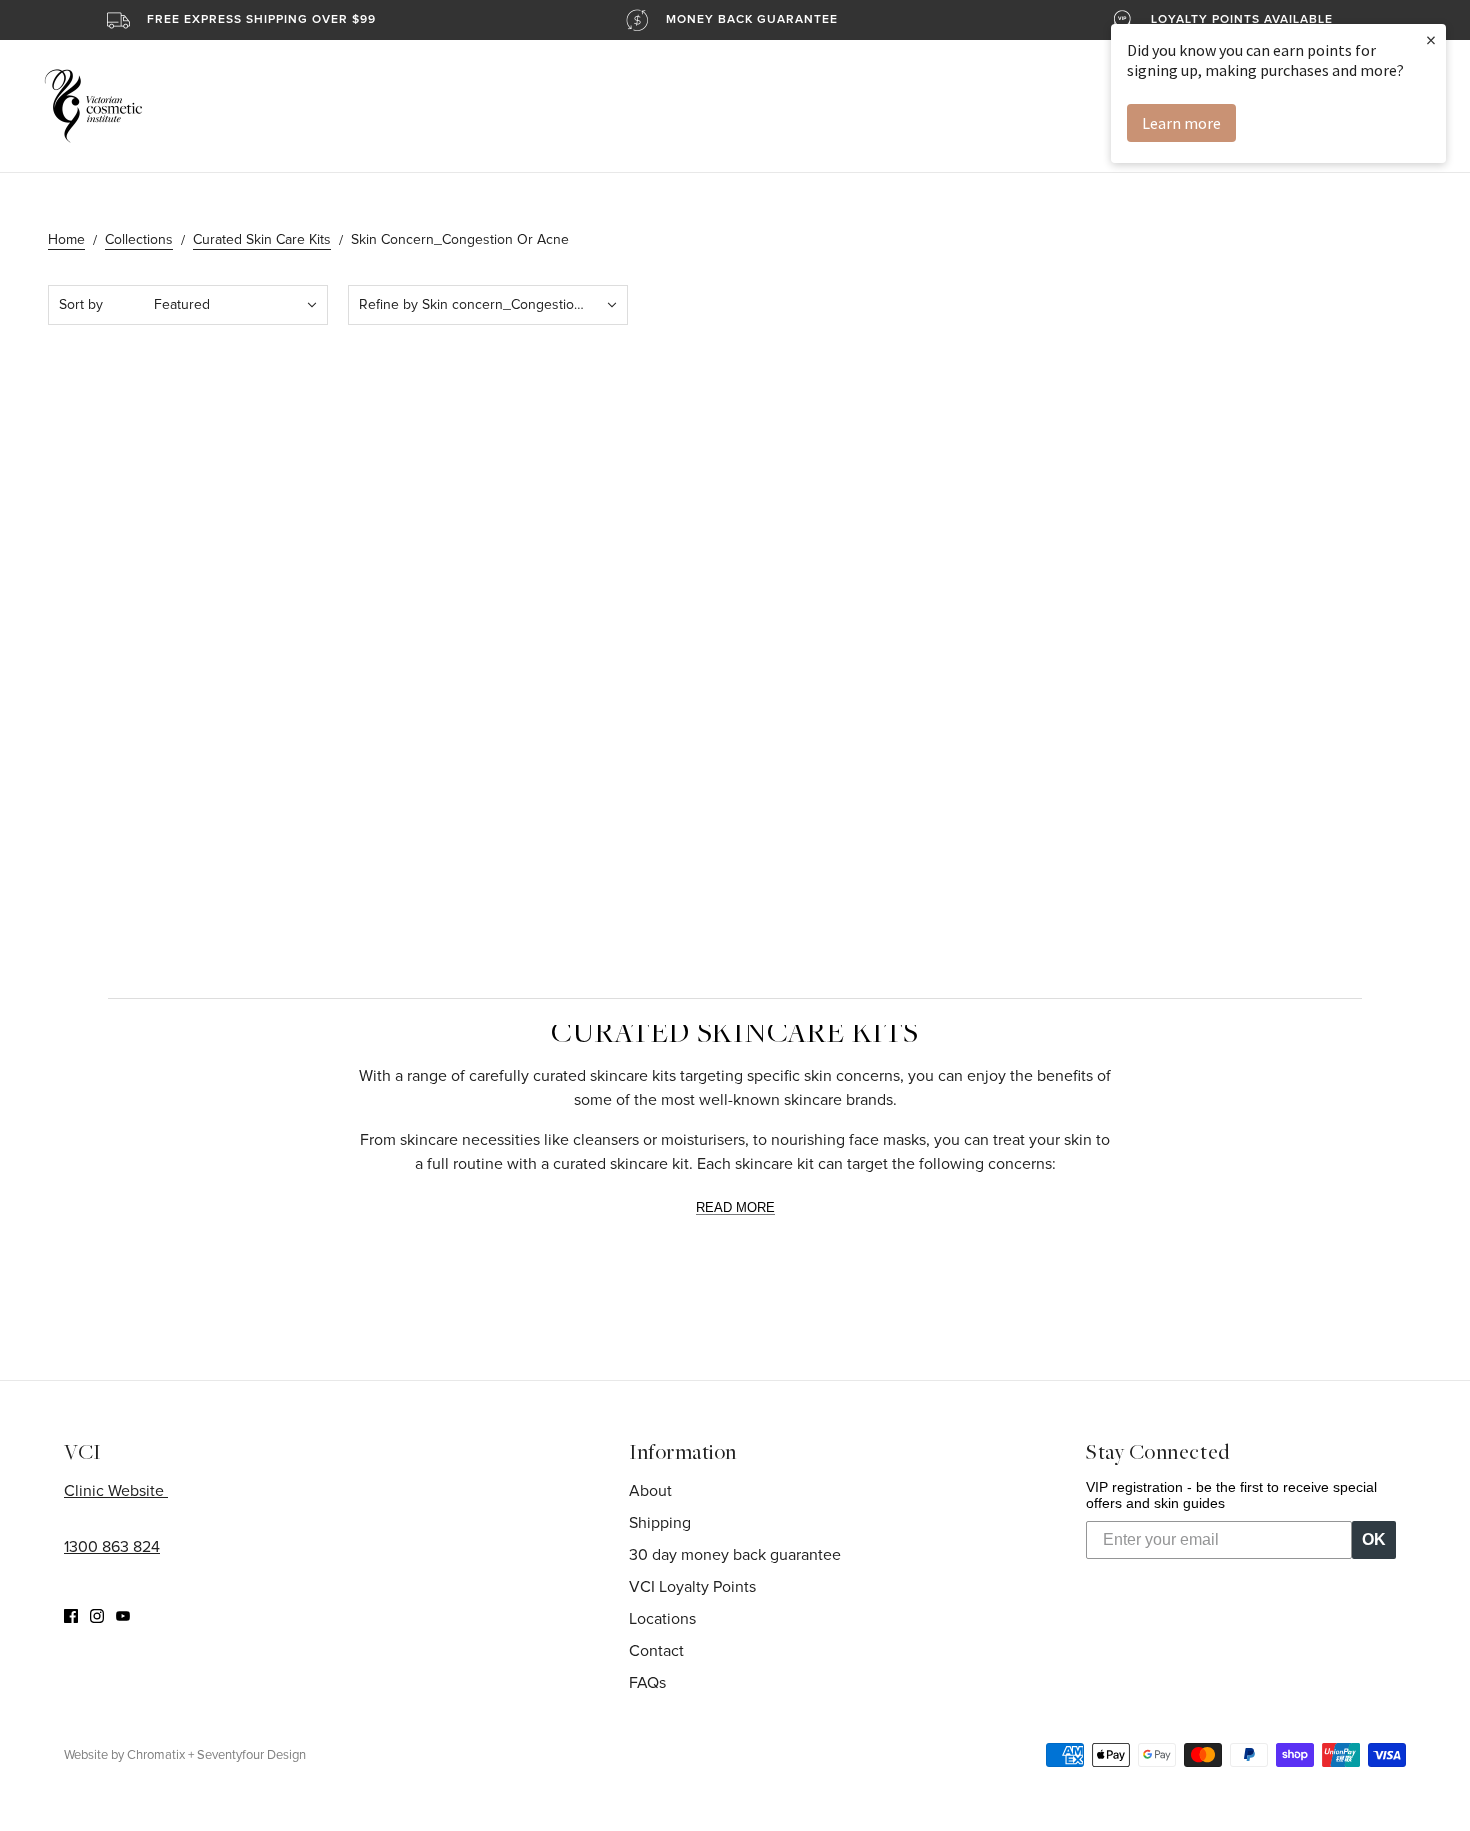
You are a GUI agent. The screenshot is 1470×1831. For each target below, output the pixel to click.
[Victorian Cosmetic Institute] (93, 106)
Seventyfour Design (251, 1755)
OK (1374, 1539)
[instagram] (97, 1615)
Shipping (660, 1523)
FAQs (647, 1683)
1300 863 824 (112, 1547)
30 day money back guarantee (735, 1555)
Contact (656, 1651)
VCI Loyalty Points (692, 1587)
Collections (139, 240)
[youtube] (123, 1615)
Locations (662, 1619)
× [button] (1431, 39)
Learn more (1181, 123)
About (650, 1491)
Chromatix (156, 1755)
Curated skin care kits (262, 240)
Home (66, 240)
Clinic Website (116, 1491)
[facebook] (71, 1615)
